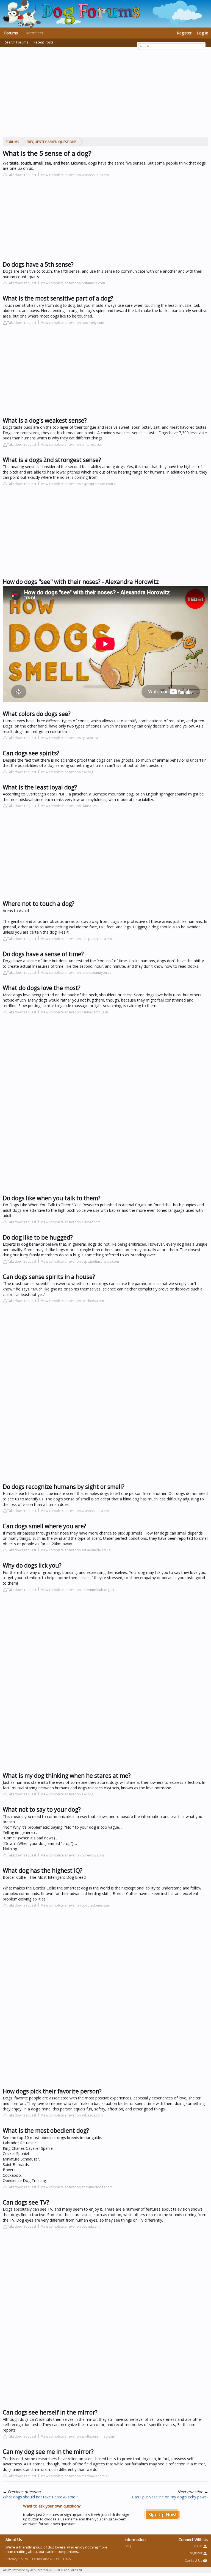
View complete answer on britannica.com (73, 283)
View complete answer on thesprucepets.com (76, 939)
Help (67, 2559)
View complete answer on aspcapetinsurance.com (80, 1261)
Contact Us (194, 2560)
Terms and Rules (46, 2559)
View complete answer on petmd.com (70, 2226)
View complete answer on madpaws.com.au (75, 2476)
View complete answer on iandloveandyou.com (78, 973)
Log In (203, 33)
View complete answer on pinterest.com (72, 445)
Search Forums (16, 42)
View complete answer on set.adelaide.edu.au (77, 1550)
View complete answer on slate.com (69, 806)
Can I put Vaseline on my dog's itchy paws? (170, 2497)
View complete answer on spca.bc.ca (70, 738)
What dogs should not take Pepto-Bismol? (40, 2497)
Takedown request (22, 175)
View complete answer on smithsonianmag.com (78, 2436)
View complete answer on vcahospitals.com (75, 175)
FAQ (128, 2546)
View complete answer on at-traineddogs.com (77, 2187)
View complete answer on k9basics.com (72, 2115)
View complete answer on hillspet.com (71, 1222)
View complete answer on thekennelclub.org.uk (77, 1590)
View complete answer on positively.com (73, 323)
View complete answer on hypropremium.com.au (79, 484)
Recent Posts (43, 42)
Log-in (198, 2546)
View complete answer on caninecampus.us (75, 1012)
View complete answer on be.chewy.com (72, 1301)
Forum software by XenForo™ (42, 2570)
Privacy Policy (17, 2559)
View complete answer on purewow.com (72, 1855)
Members (35, 33)
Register (184, 33)
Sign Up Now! (162, 2515)
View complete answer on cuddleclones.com (76, 1905)
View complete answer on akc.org (67, 772)
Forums (11, 33)
